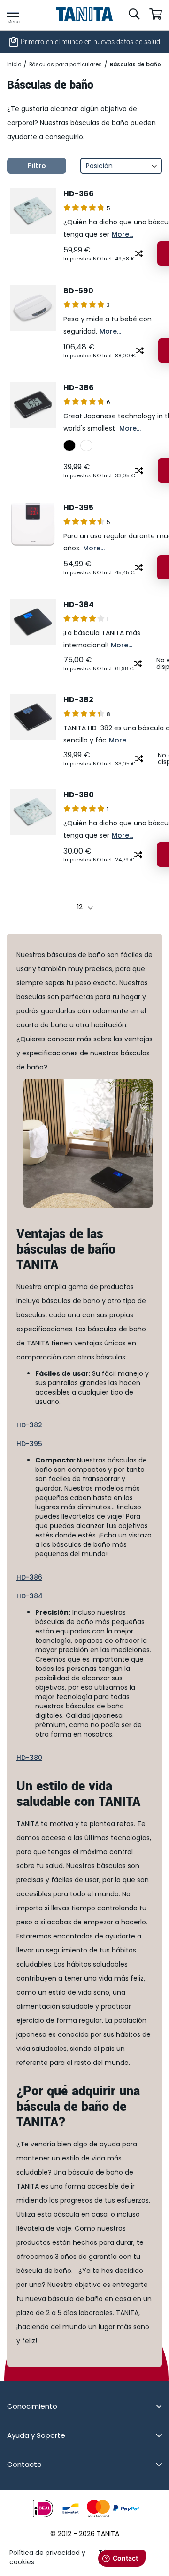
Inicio (14, 64)
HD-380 (79, 795)
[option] (69, 445)
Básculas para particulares (65, 64)
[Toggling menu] (13, 13)
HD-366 (79, 194)
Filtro (37, 166)
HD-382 (78, 700)
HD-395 (78, 508)
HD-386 (79, 388)
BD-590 (78, 291)
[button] (139, 253)
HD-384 (79, 605)
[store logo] (85, 14)
